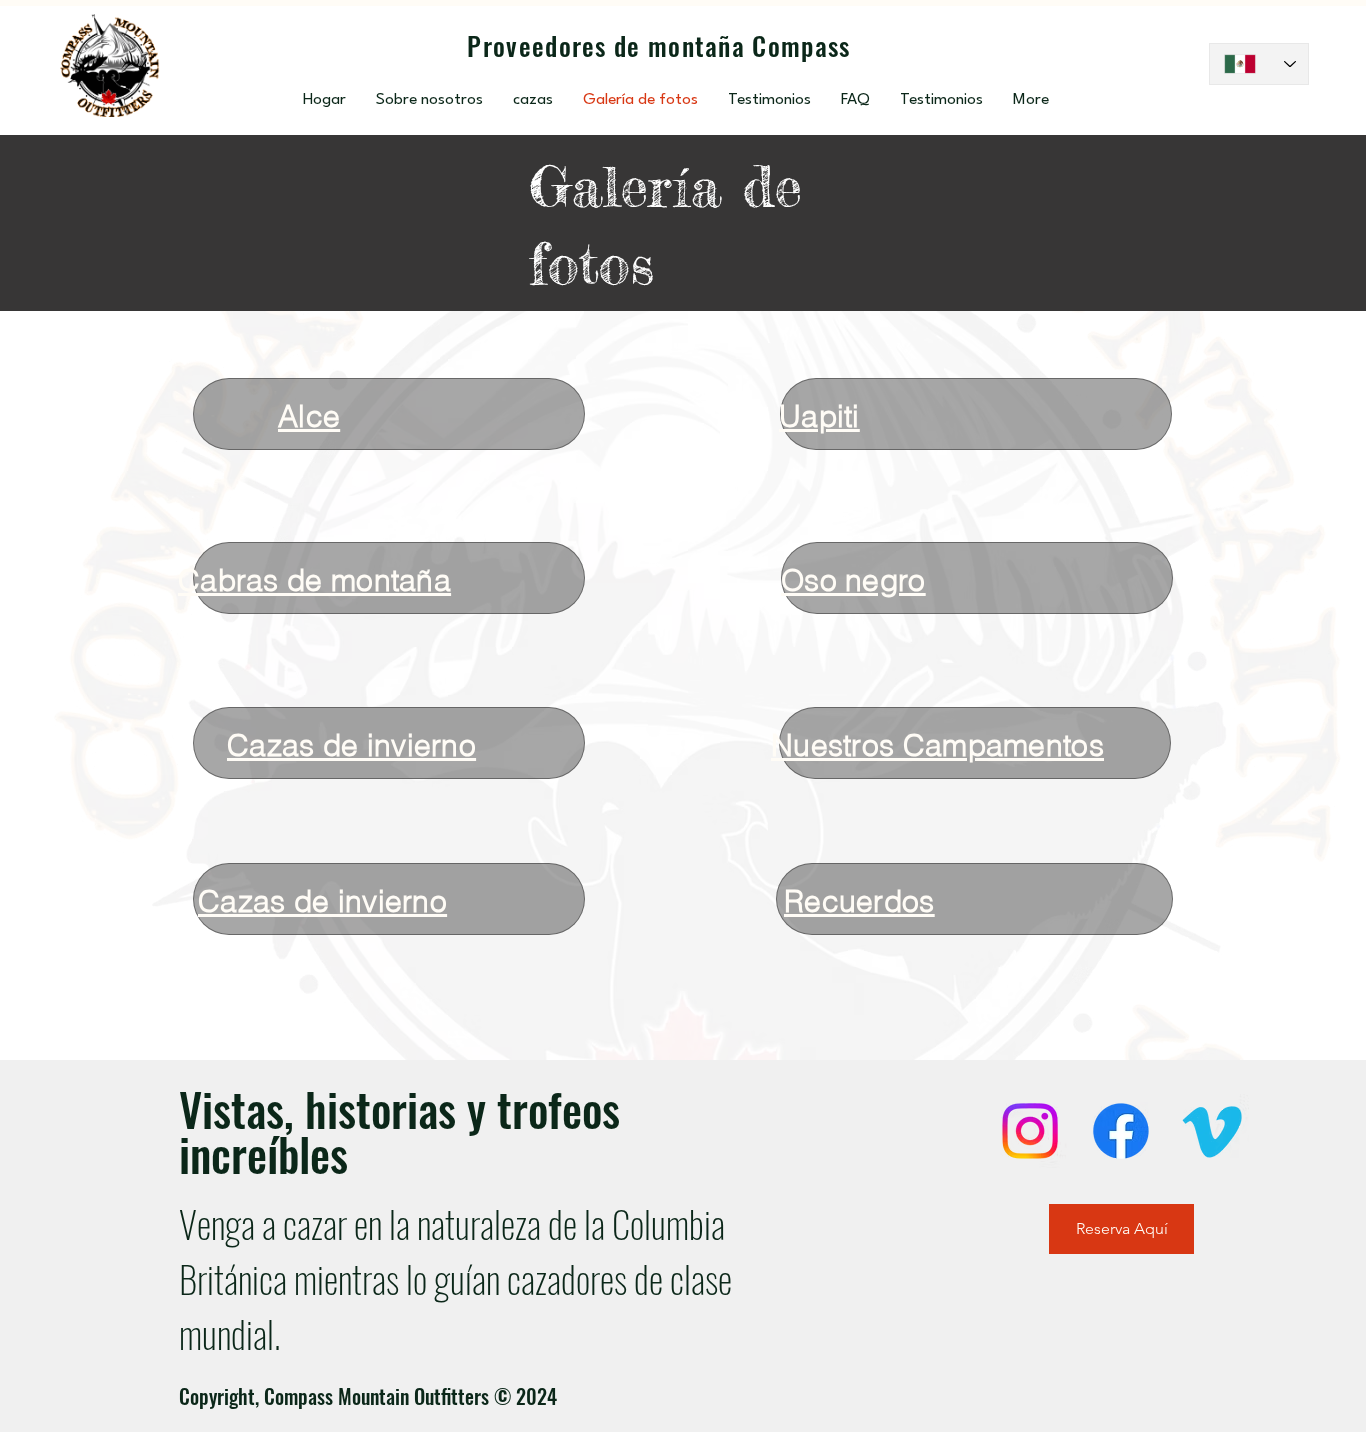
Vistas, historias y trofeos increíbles (399, 1131)
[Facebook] (1121, 1131)
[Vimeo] (1212, 1131)
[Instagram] (1030, 1131)
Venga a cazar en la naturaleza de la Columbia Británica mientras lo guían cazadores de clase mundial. (455, 1278)
